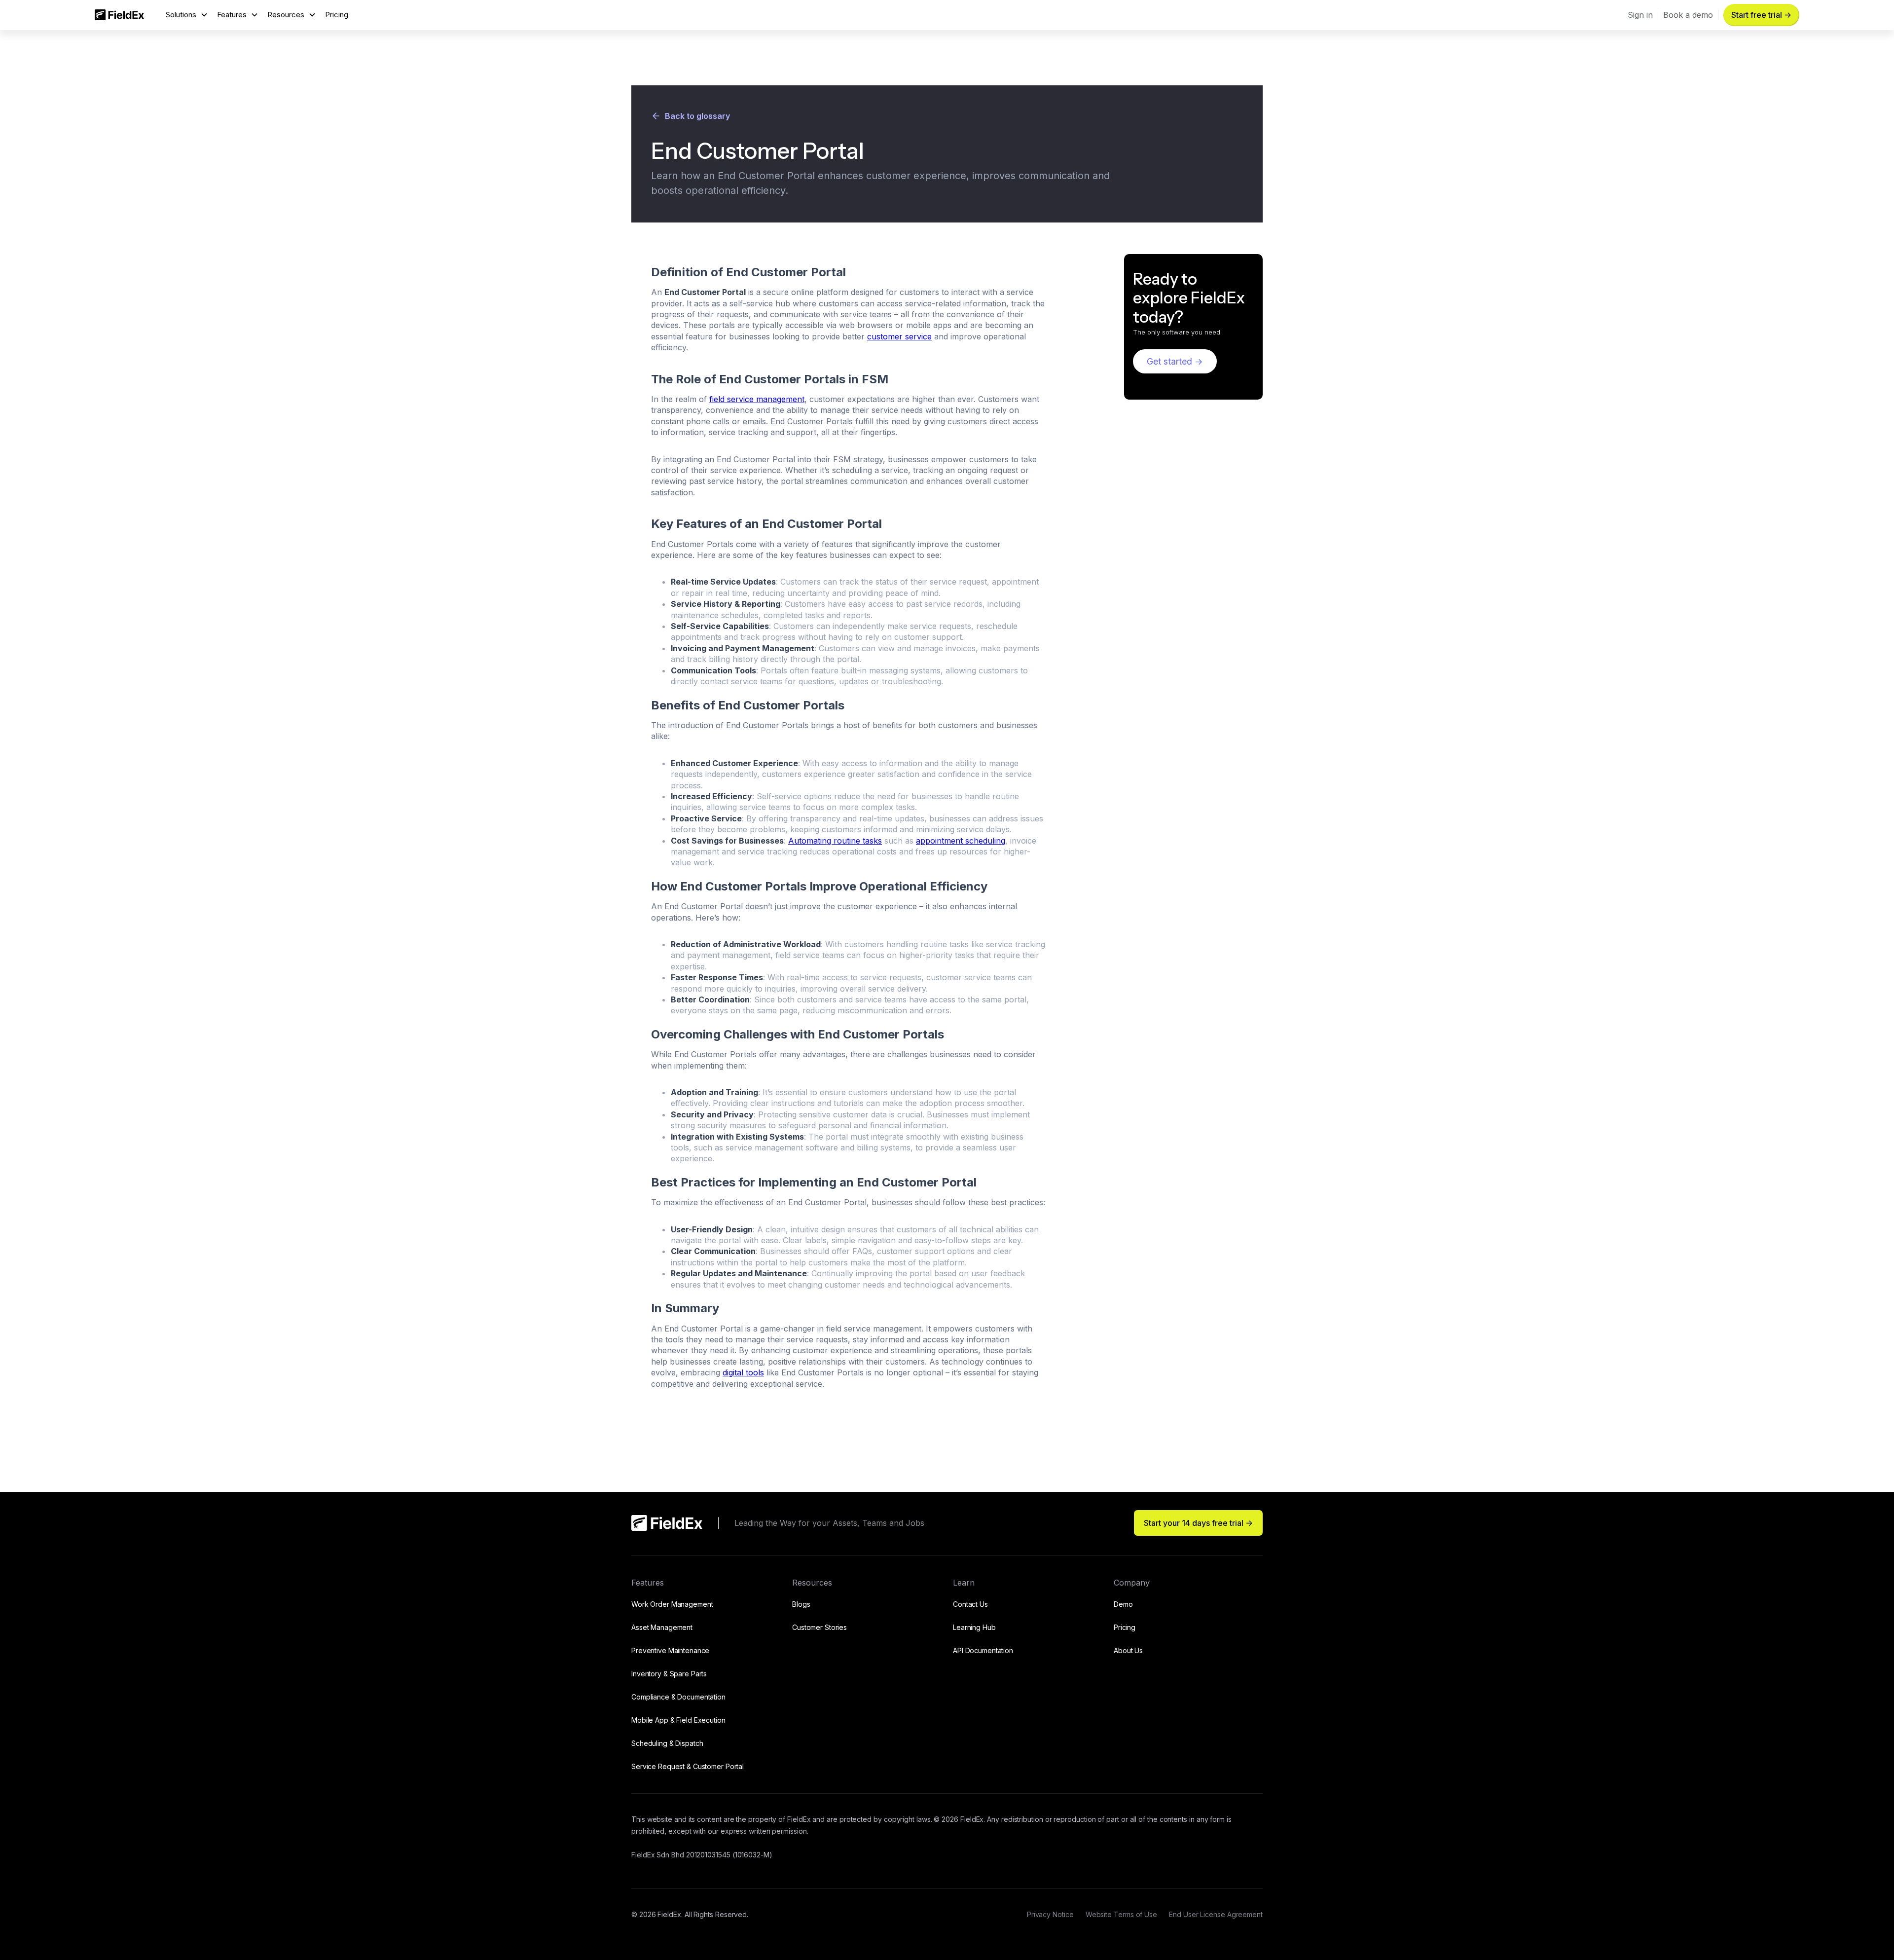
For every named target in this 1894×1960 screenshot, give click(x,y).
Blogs (801, 1604)
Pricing (337, 15)
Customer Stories (820, 1627)
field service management (757, 399)
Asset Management (662, 1627)
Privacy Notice (1050, 1914)
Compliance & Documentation (678, 1697)
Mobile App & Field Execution (678, 1720)
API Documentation (983, 1650)
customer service (899, 336)
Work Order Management (672, 1604)
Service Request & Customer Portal (688, 1766)
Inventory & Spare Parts (669, 1674)
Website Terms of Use (1121, 1914)
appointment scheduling (961, 841)
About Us (1128, 1650)
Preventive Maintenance (670, 1650)
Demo (1123, 1604)
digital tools (743, 1372)
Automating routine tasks (835, 841)
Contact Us (970, 1604)
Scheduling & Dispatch (667, 1743)
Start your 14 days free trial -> (1198, 1523)
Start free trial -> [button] (1761, 15)
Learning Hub (974, 1627)
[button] (187, 15)
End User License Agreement (1216, 1914)
